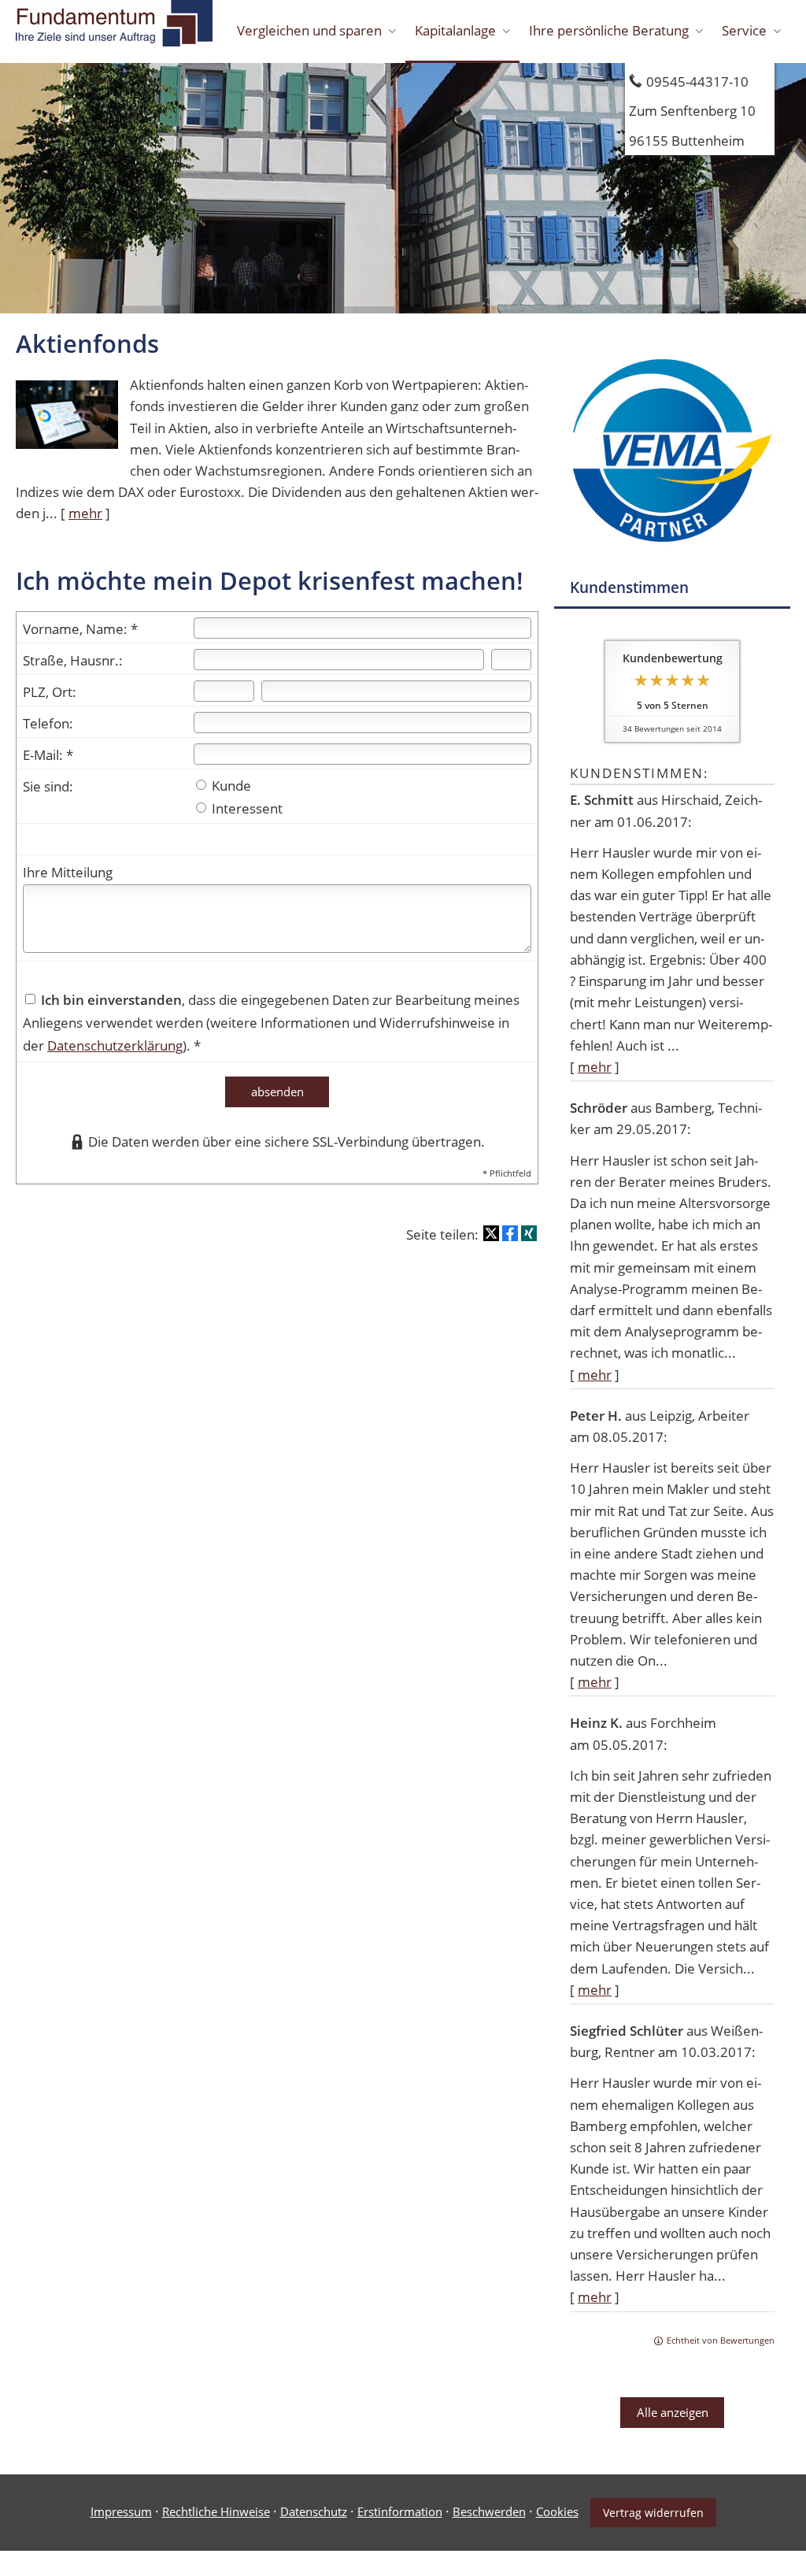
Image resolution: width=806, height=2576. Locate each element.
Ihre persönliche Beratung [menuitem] (609, 30)
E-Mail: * (48, 755)
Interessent (246, 808)
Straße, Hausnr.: (73, 660)
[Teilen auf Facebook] (510, 1233)
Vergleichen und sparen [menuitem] (309, 30)
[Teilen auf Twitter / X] (491, 1233)
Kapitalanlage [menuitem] (455, 30)
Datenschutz (314, 2511)
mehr (595, 1067)
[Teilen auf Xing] (529, 1233)
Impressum (121, 2511)
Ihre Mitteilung (68, 872)
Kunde (230, 786)
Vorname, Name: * (80, 629)
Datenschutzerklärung (115, 1045)
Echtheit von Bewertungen (721, 2340)
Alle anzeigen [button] (673, 2412)
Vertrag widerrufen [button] (653, 2513)
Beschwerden (489, 2511)
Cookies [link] (557, 2511)
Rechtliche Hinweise (216, 2511)
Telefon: (48, 723)
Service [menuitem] (744, 30)
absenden (277, 1092)
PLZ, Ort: (50, 692)
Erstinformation (400, 2511)
